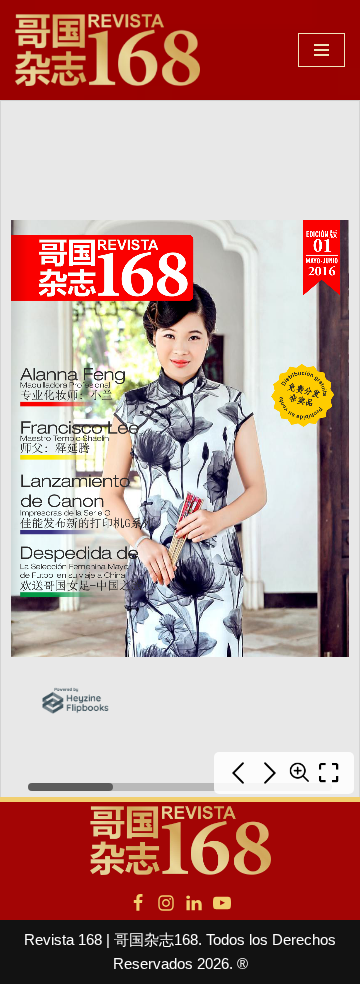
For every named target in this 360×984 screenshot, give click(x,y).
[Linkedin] (194, 903)
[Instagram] (166, 903)
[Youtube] (222, 903)
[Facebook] (138, 903)
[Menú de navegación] (321, 50)
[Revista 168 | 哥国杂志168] (107, 50)
